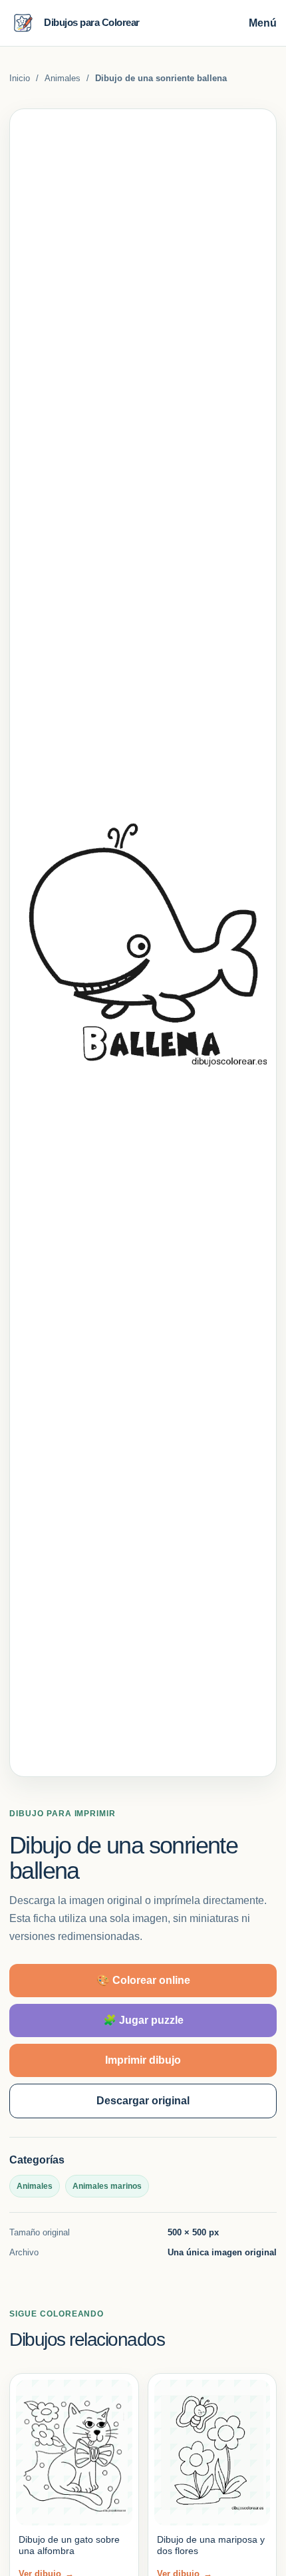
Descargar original (143, 2101)
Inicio (20, 78)
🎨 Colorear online (143, 1980)
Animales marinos (107, 2186)
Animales (63, 78)
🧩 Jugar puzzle (143, 2020)
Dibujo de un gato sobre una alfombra (69, 2545)
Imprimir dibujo (143, 2060)
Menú (263, 23)
